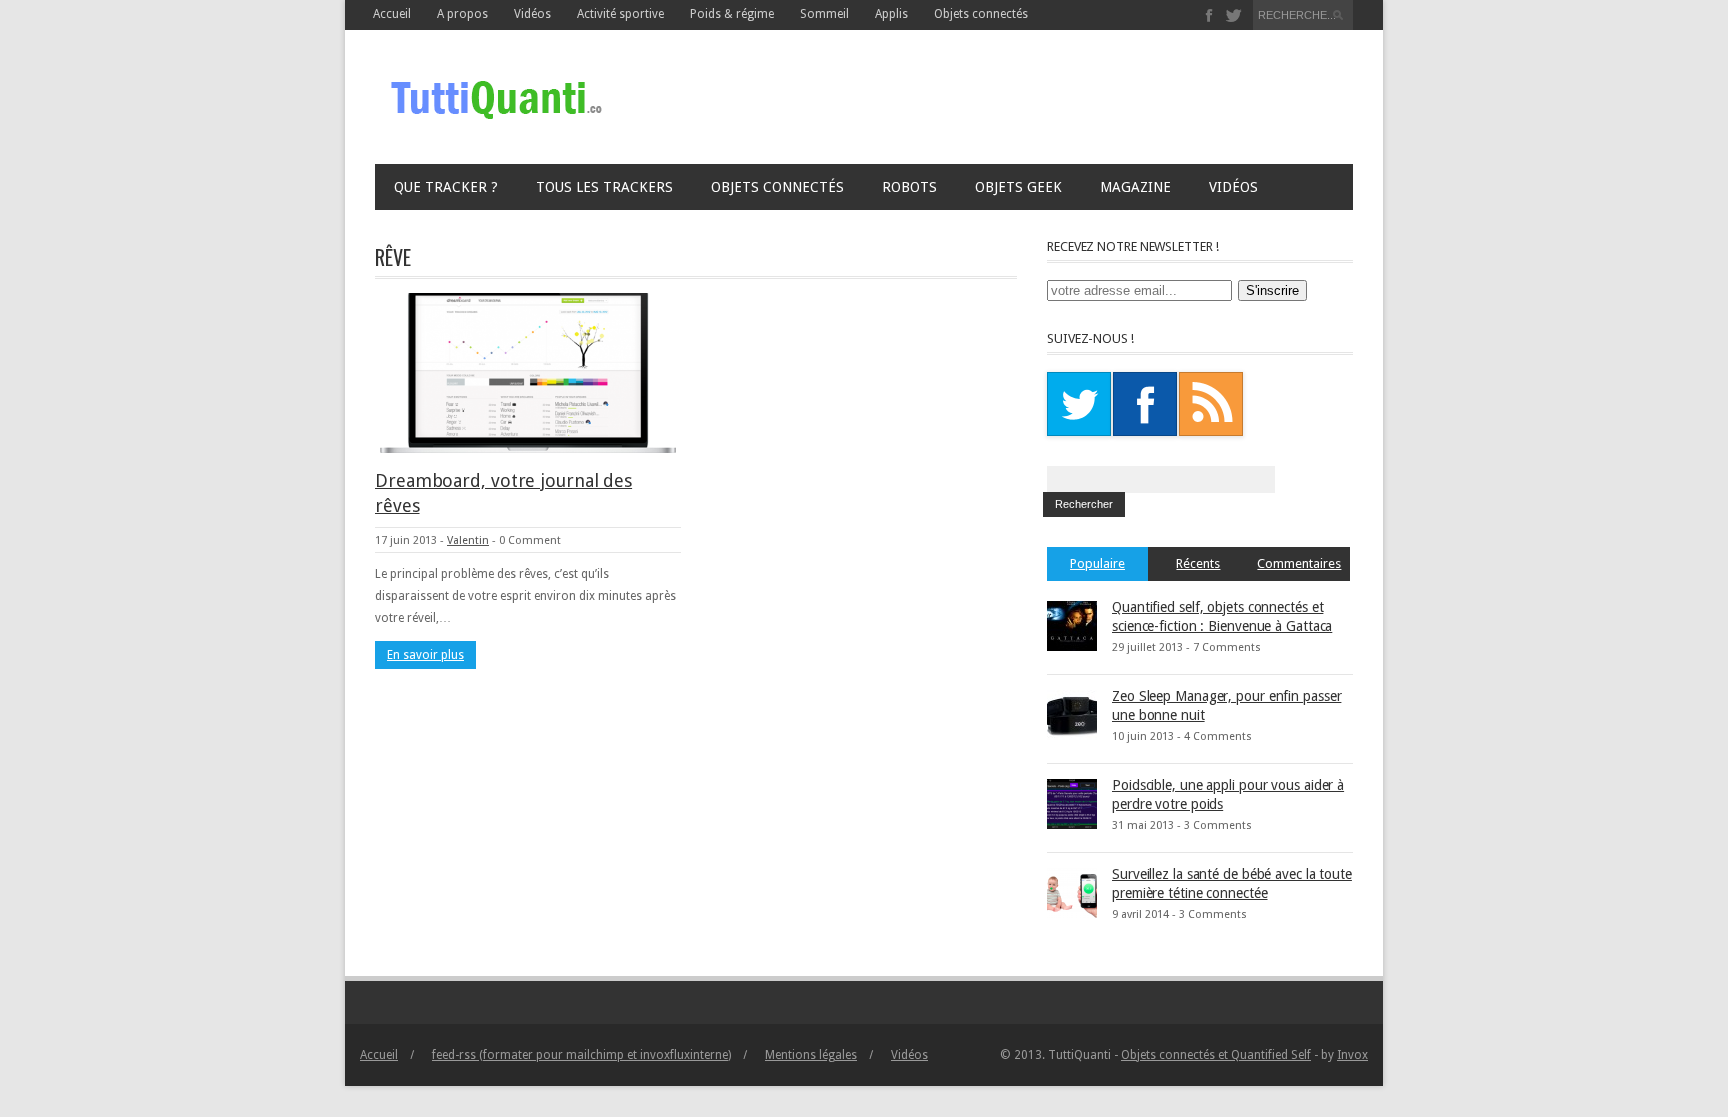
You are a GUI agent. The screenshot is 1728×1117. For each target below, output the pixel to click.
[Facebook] (1209, 15)
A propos (462, 14)
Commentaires (1299, 563)
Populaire (1097, 563)
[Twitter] (1233, 15)
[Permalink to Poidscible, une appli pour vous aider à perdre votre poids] (1072, 803)
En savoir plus (425, 655)
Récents (1198, 563)
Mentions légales (811, 1055)
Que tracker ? (446, 187)
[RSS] (1211, 404)
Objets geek (1018, 187)
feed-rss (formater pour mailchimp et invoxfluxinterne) (581, 1055)
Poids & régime (732, 14)
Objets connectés (981, 14)
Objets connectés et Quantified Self (1216, 1055)
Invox (1352, 1055)
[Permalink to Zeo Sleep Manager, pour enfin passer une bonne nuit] (1072, 714)
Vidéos (1233, 187)
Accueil (392, 14)
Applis (891, 14)
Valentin (468, 540)
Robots (909, 187)
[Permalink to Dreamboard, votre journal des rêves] (528, 372)
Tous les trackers (604, 187)
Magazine (1135, 187)
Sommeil (824, 14)
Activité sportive (620, 14)
